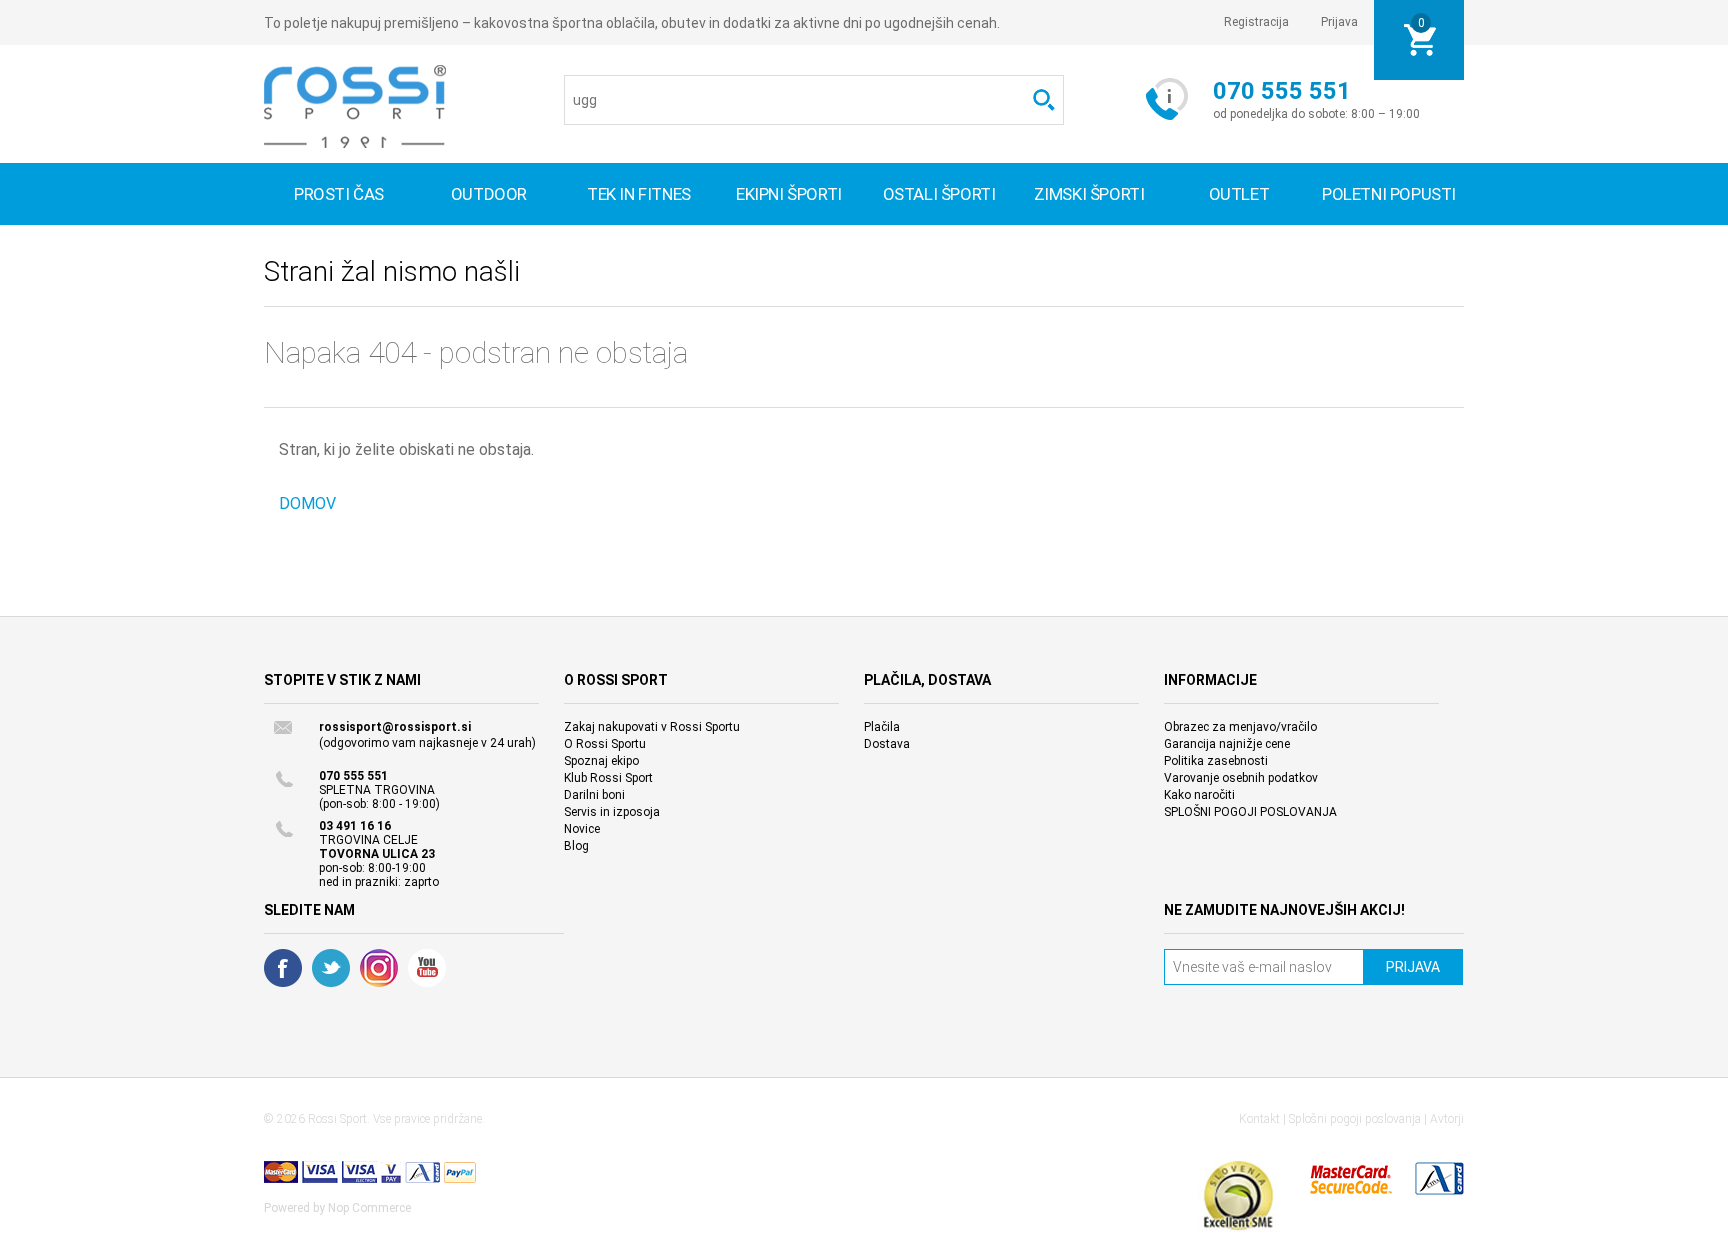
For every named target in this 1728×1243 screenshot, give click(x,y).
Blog (576, 846)
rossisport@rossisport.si (395, 727)
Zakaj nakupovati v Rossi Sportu (652, 727)
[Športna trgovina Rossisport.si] (355, 106)
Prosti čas (339, 194)
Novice (582, 829)
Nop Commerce (369, 1208)
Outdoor (489, 194)
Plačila (882, 727)
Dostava (887, 744)
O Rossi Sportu (605, 744)
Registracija (1256, 22)
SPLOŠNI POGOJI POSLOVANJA (1250, 812)
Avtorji (1447, 1119)
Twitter (331, 968)
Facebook (283, 968)
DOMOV (307, 503)
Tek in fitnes (639, 194)
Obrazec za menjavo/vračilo (1240, 727)
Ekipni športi (789, 194)
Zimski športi (1089, 194)
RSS (379, 968)
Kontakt (1259, 1119)
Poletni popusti (1389, 194)
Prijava (1339, 22)
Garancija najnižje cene (1227, 744)
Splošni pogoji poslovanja (1355, 1119)
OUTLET (1239, 194)
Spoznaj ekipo (601, 761)
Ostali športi (939, 194)
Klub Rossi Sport (608, 778)
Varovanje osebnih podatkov (1241, 778)
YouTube (427, 968)
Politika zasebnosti (1216, 761)
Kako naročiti (1199, 795)
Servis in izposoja (612, 812)
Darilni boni (594, 795)
